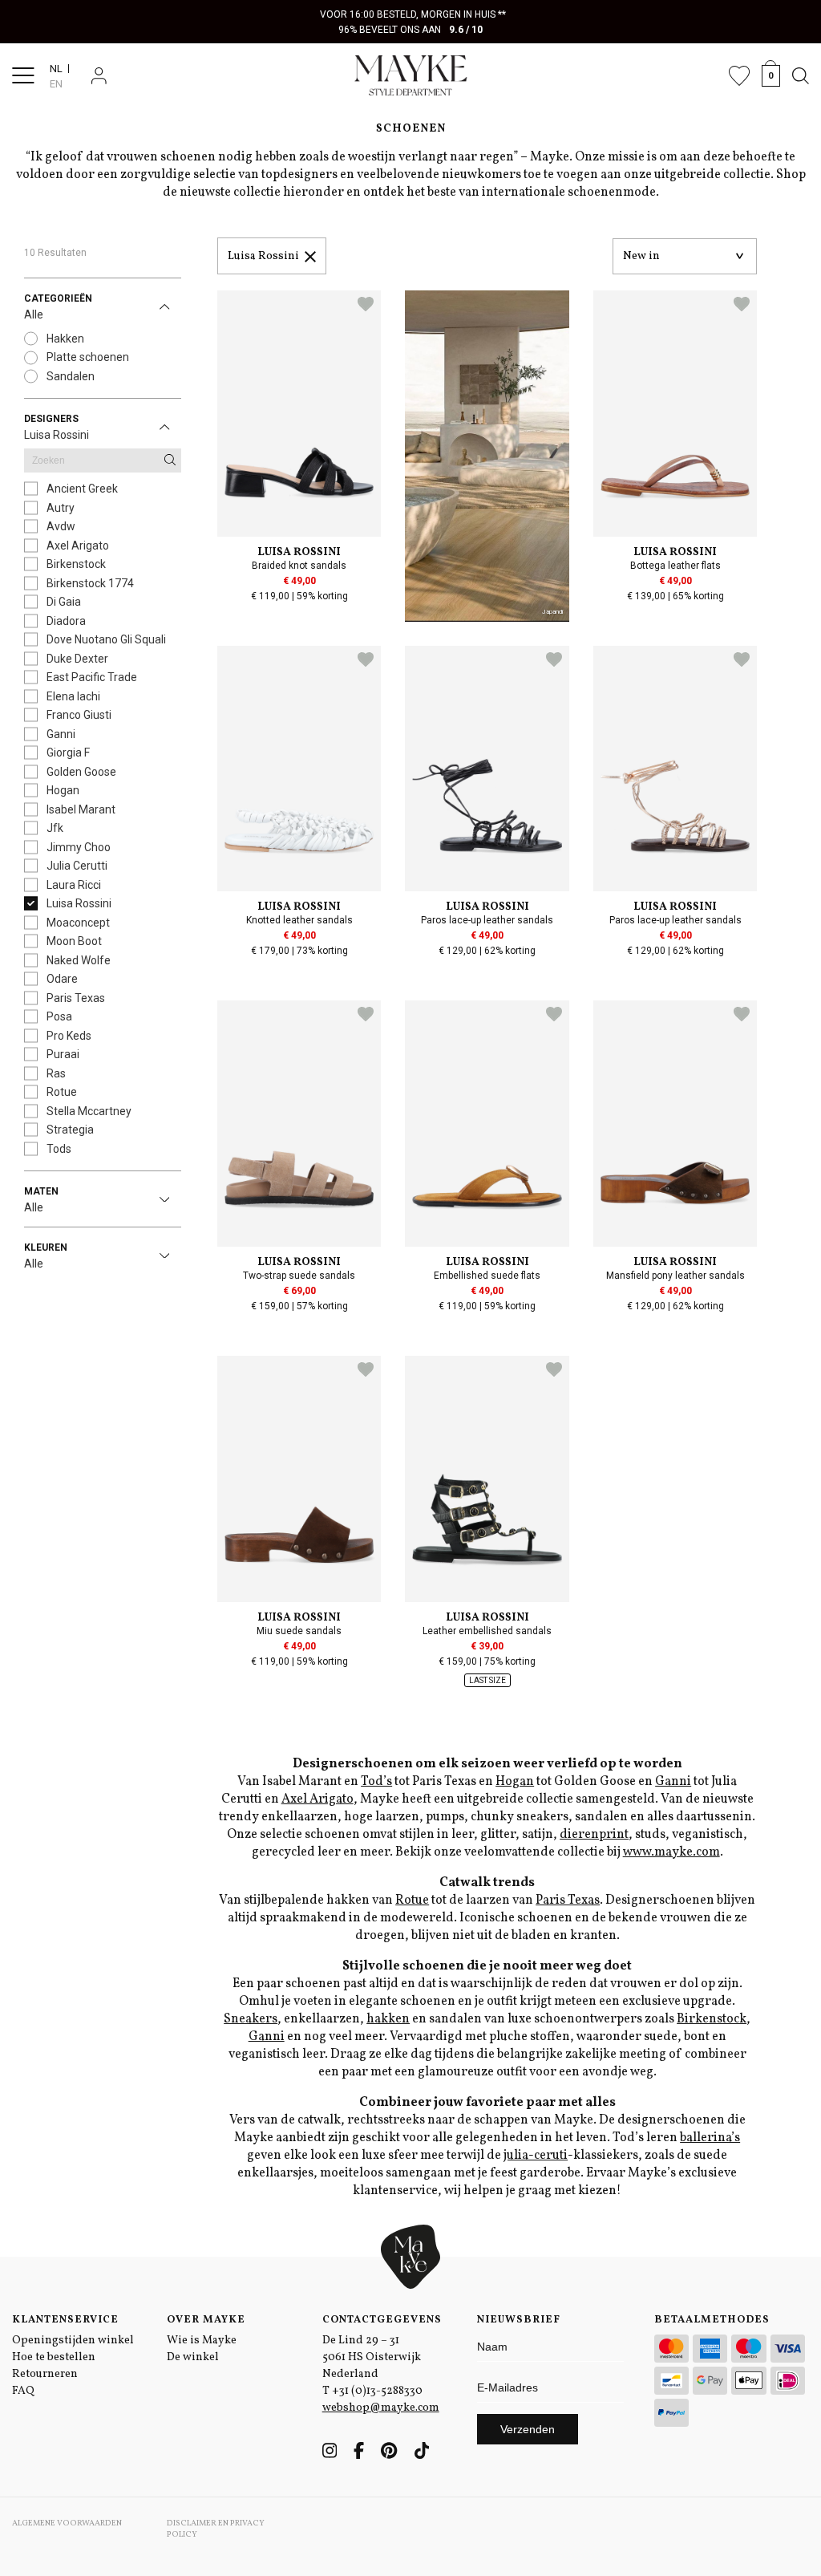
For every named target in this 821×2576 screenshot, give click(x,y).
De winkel (193, 2357)
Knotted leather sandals (299, 920)
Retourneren (45, 2374)
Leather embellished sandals (487, 1631)
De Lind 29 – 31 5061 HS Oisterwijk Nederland (372, 2357)
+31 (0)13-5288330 (377, 2391)
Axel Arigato (317, 1799)
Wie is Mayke (202, 2341)
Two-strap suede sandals (299, 1276)
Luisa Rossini (263, 256)
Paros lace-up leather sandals (487, 920)
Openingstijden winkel (73, 2341)
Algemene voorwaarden (67, 2523)
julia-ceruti (536, 2156)
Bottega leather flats (675, 566)
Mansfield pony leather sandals (675, 1276)
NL (56, 69)
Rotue (412, 1901)
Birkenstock (712, 2019)
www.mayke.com (671, 1852)
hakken (388, 2019)
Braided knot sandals (299, 566)
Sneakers (251, 2019)
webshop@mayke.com (381, 2408)
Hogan (515, 1782)
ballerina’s (710, 2138)
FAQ (23, 2391)
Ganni (673, 1782)
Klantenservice (65, 2320)
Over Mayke (206, 2320)
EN (56, 84)
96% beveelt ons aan (411, 30)
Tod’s (376, 1782)
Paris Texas (568, 1901)
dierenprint (594, 1835)
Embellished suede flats (487, 1276)
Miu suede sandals (299, 1631)
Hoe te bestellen (54, 2357)
